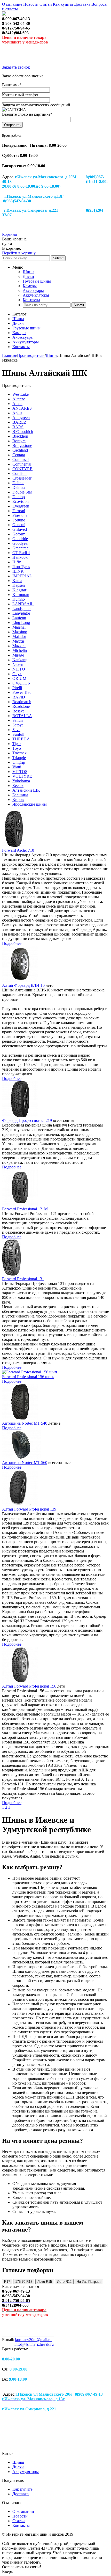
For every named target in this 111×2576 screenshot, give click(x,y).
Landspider (22, 609)
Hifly (17, 562)
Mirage (18, 655)
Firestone (20, 515)
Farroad (19, 511)
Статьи (46, 4)
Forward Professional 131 (23, 1279)
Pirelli (17, 688)
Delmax (19, 487)
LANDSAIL (23, 604)
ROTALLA (22, 716)
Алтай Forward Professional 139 (29, 1509)
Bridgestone (22, 446)
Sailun (18, 720)
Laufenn (19, 618)
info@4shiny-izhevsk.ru (34, 2344)
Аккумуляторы (36, 295)
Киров (18, 800)
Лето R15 (45, 2282)
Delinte (18, 483)
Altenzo (19, 399)
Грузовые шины (37, 281)
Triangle (19, 758)
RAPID (19, 697)
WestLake (21, 394)
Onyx (17, 674)
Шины (29, 272)
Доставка (82, 4)
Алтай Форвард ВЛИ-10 (23, 985)
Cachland (20, 450)
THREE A (21, 739)
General (19, 525)
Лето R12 (64, 2282)
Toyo (17, 748)
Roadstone (21, 706)
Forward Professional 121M (25, 1209)
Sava (16, 730)
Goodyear (21, 543)
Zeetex (18, 786)
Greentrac (20, 548)
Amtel (17, 404)
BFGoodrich (23, 432)
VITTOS (20, 772)
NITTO (19, 669)
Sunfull (18, 734)
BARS (18, 427)
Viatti (17, 767)
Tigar (17, 744)
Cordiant (19, 473)
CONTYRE (22, 469)
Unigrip (19, 762)
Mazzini (19, 646)
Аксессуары (33, 290)
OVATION (22, 683)
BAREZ (19, 422)
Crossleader (22, 478)
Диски (28, 277)
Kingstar (19, 590)
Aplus (17, 413)
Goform (19, 534)
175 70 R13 (24, 2282)
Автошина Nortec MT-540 (25, 1423)
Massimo (20, 632)
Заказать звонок (16, 67)
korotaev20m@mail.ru (33, 2340)
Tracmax (19, 753)
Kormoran (21, 595)
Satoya (18, 725)
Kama (17, 581)
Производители (31, 355)
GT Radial (21, 553)
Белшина (20, 795)
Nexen (18, 664)
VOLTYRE (22, 776)
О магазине (12, 4)
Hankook (20, 557)
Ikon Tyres (21, 567)
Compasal (21, 459)
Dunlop (19, 497)
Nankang (20, 660)
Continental (22, 464)
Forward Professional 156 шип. (28, 1377)
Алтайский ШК (26, 790)
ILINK (18, 571)
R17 (7, 2282)
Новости (31, 4)
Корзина (9, 234)
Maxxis (18, 641)
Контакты (31, 300)
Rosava (18, 711)
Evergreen (21, 506)
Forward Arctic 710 (18, 850)
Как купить (63, 4)
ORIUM (19, 678)
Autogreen (21, 418)
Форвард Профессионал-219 (27, 1120)
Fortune (19, 520)
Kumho (19, 599)
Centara (19, 455)
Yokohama (21, 781)
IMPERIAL (22, 576)
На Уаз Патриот (89, 2282)
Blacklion (20, 436)
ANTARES (22, 408)
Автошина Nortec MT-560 (25, 1463)
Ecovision (21, 501)
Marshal (19, 627)
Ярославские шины (30, 804)
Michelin (20, 650)
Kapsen (19, 585)
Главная (9, 355)
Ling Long (21, 623)
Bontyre (19, 441)
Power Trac (22, 692)
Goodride (20, 539)
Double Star (22, 492)
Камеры (30, 286)
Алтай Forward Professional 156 (29, 1686)
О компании (23, 2511)
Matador (19, 636)
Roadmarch (22, 702)
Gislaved (20, 529)
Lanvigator (21, 613)
